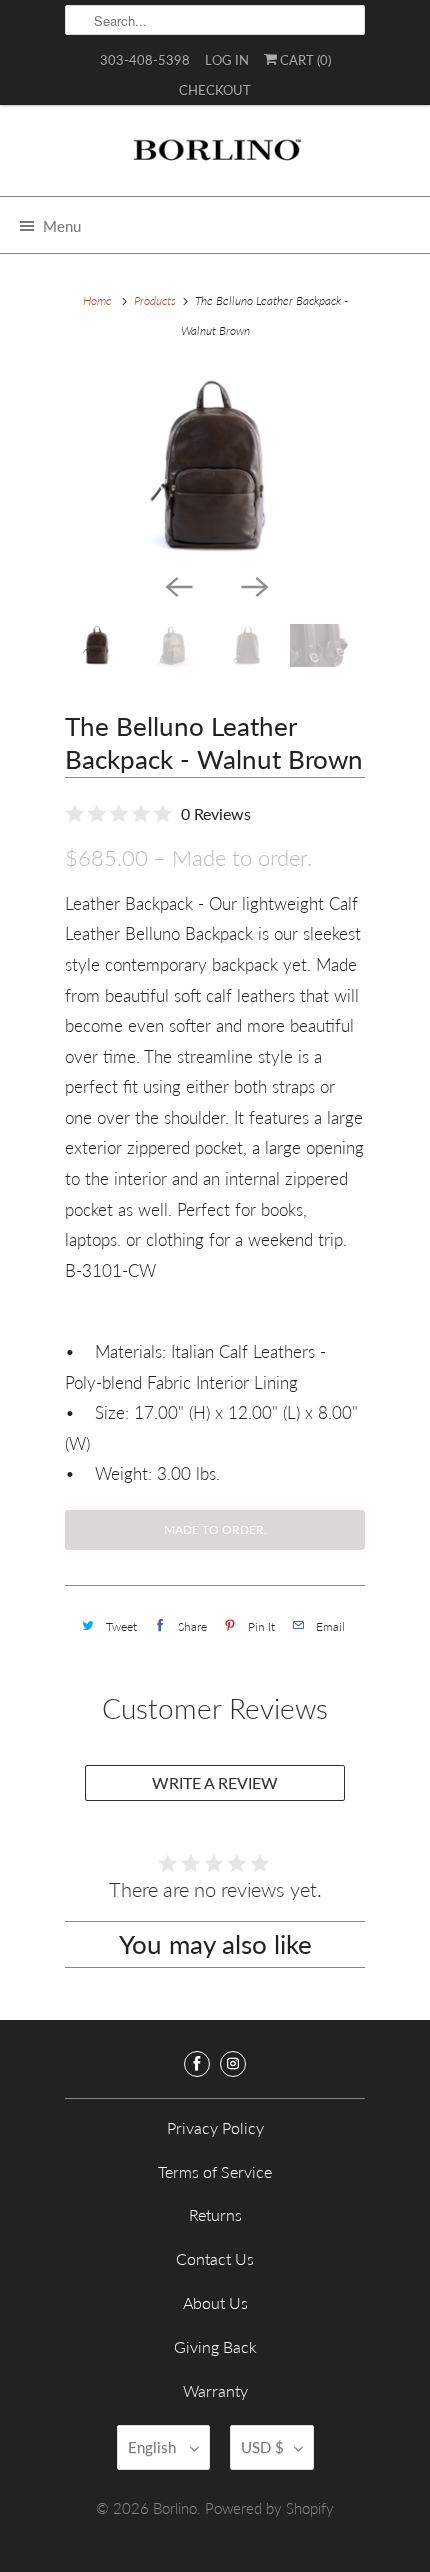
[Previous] (177, 586)
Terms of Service (215, 2171)
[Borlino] (215, 158)
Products (155, 300)
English (154, 2447)
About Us (215, 2302)
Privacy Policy (215, 2127)
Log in (227, 60)
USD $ (262, 2447)
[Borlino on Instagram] (233, 2064)
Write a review (215, 1782)
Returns (215, 2214)
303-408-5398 (145, 60)
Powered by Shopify (269, 2508)
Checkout (215, 90)
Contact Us (215, 2258)
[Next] (253, 586)
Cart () (304, 60)
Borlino (175, 2508)
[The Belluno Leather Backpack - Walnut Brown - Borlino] (215, 467)
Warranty (215, 2390)
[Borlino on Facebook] (197, 2064)
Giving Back (215, 2346)
